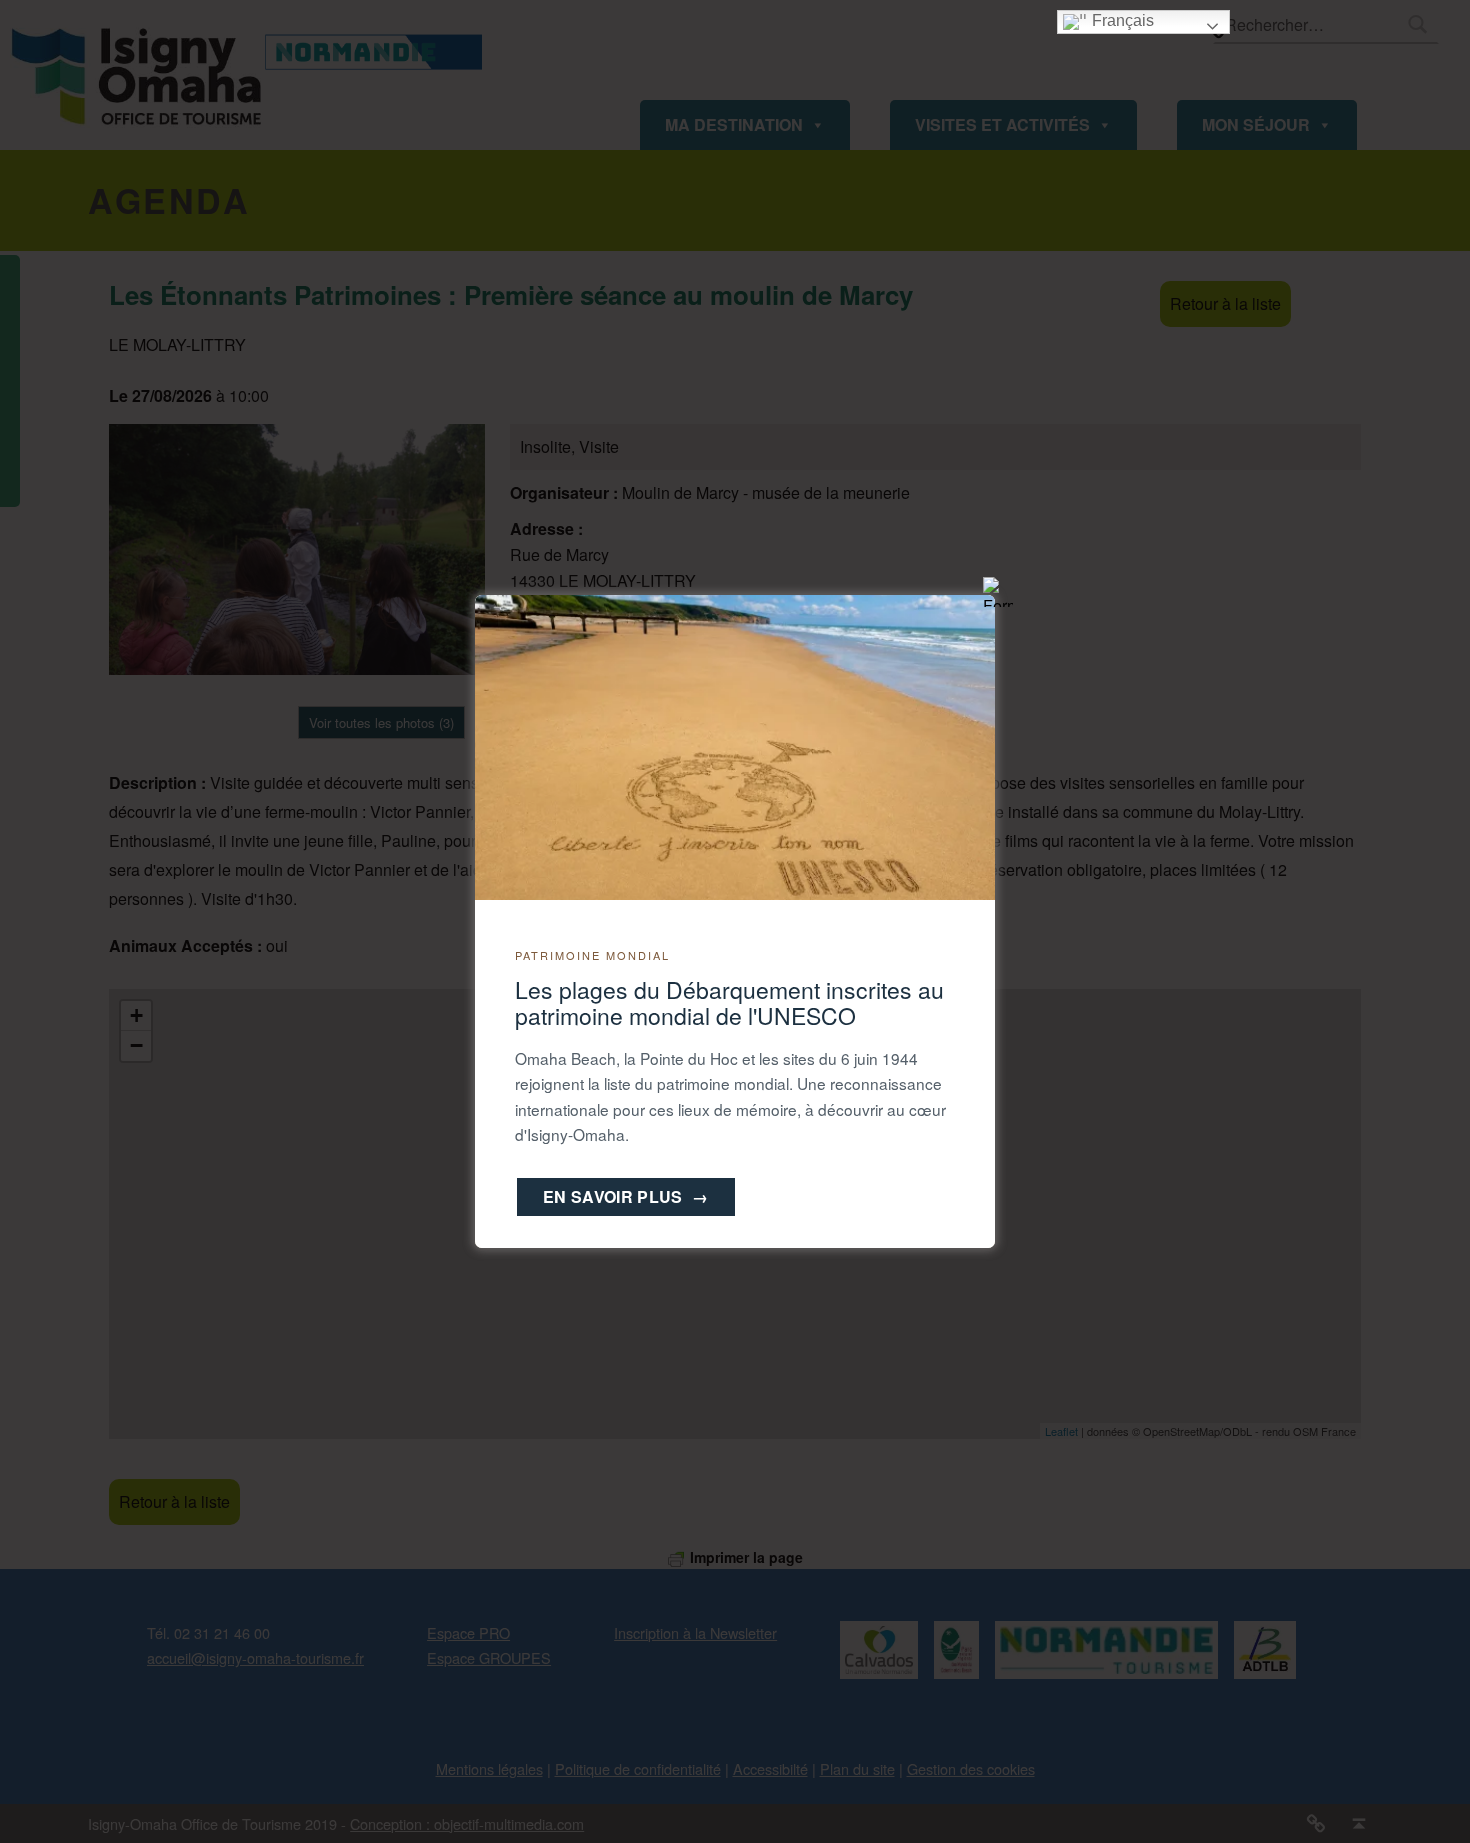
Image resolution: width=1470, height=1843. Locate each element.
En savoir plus (626, 1196)
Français (1121, 20)
